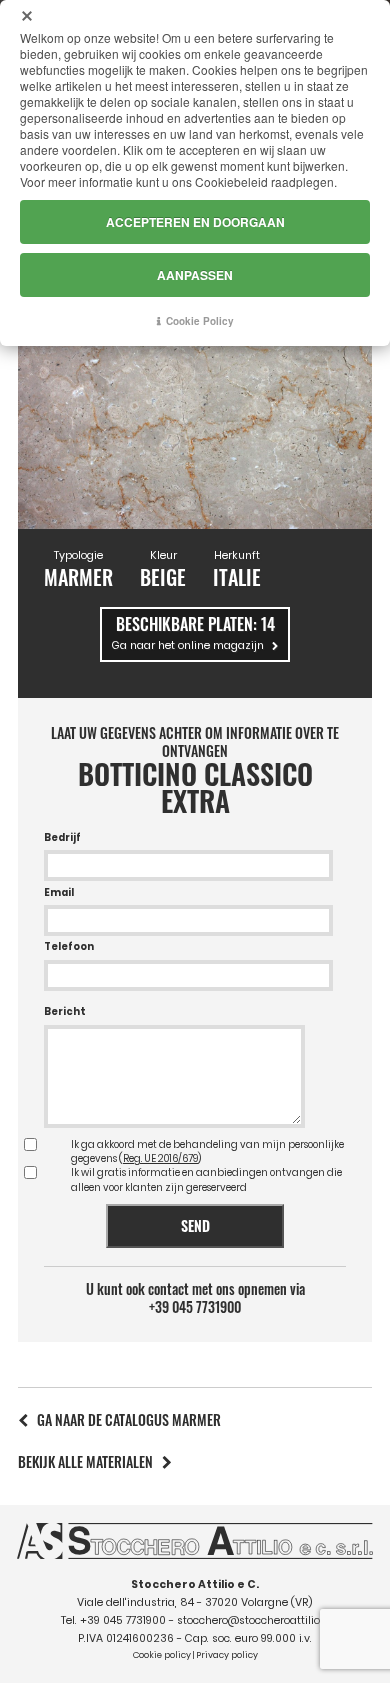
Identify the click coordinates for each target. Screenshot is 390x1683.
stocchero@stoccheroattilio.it (253, 1620)
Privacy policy (227, 1655)
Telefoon (69, 946)
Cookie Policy (200, 321)
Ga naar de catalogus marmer (129, 1419)
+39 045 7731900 (195, 1307)
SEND (195, 1225)
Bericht (65, 1011)
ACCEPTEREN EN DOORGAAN (195, 222)
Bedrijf (62, 837)
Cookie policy (162, 1655)
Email (59, 892)
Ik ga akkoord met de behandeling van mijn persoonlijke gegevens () (207, 1151)
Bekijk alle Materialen (85, 1461)
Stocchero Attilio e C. (195, 1584)
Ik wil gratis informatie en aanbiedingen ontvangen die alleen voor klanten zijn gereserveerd (206, 1179)
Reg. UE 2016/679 (160, 1158)
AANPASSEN (195, 275)
